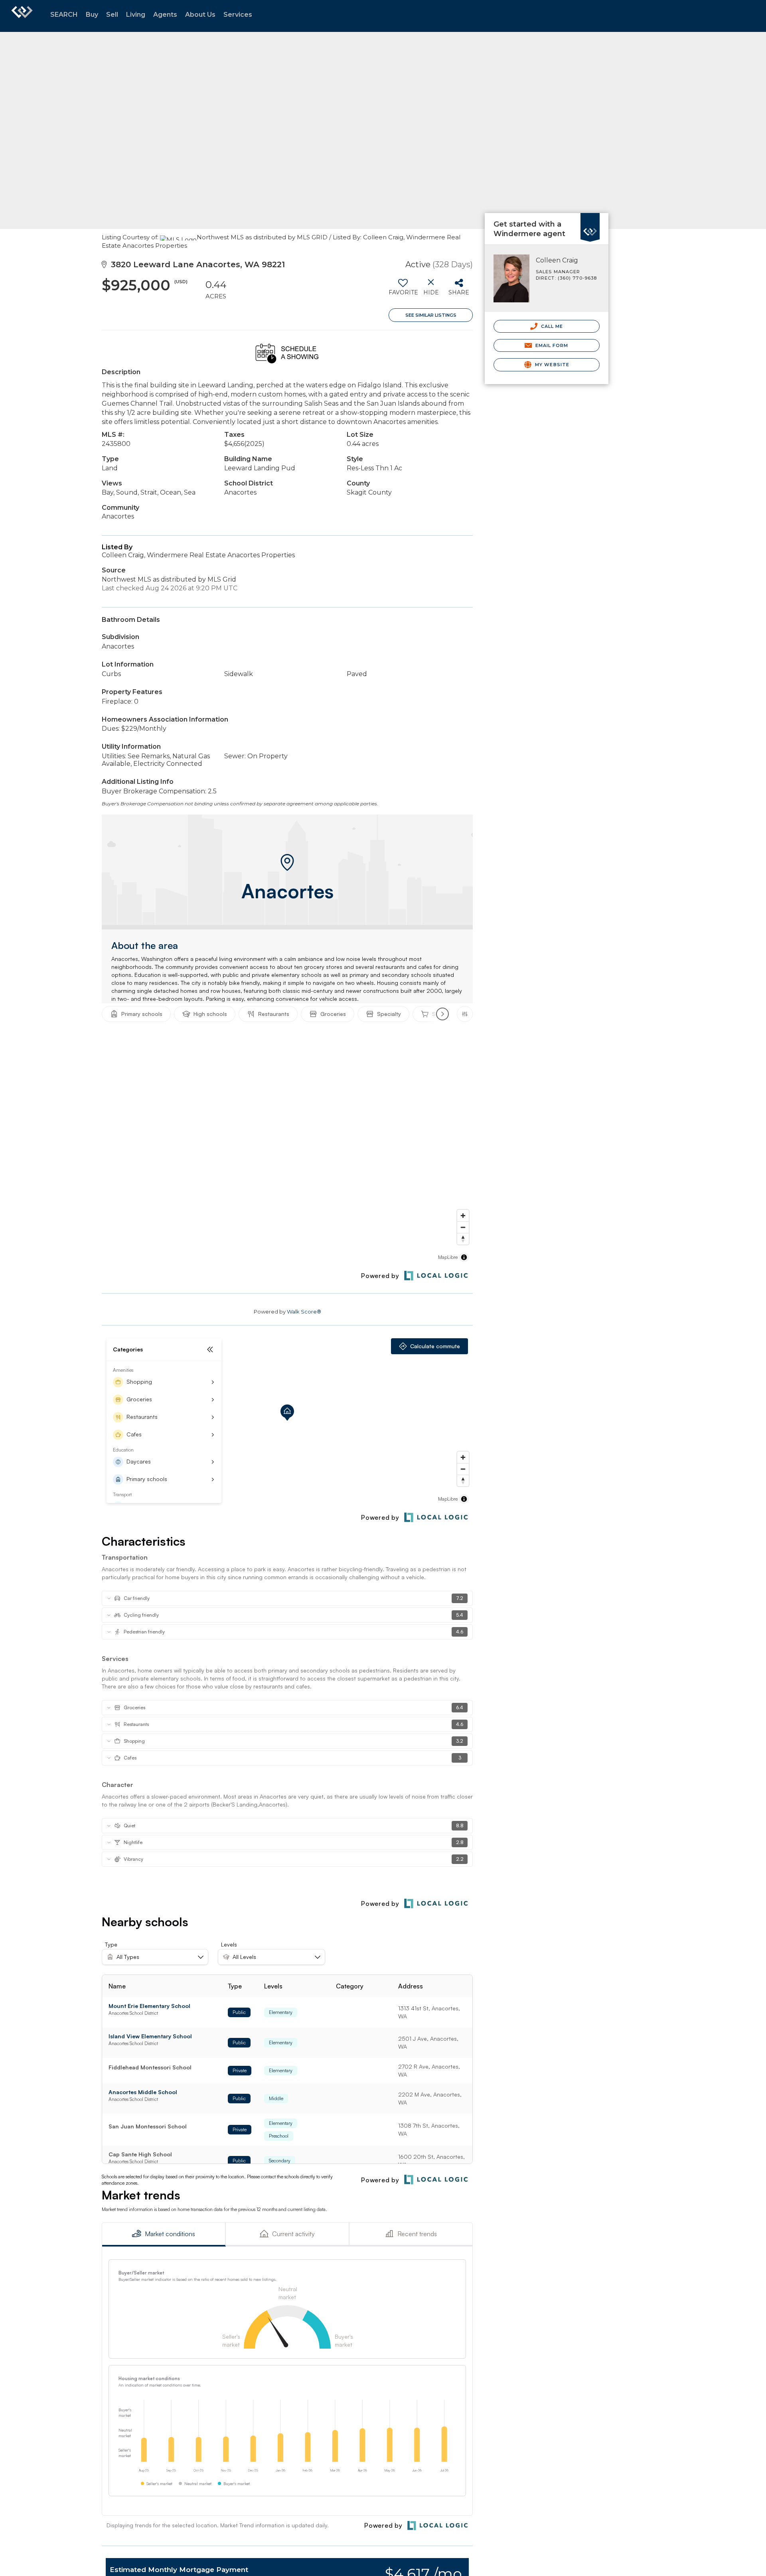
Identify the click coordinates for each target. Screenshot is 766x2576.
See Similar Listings (431, 315)
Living (136, 15)
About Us (200, 15)
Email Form (551, 345)
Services (238, 15)
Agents (165, 15)
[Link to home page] (22, 16)
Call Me (551, 326)
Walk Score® (304, 1312)
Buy (92, 15)
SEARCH (64, 15)
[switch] (403, 290)
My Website (551, 365)
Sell (112, 15)
